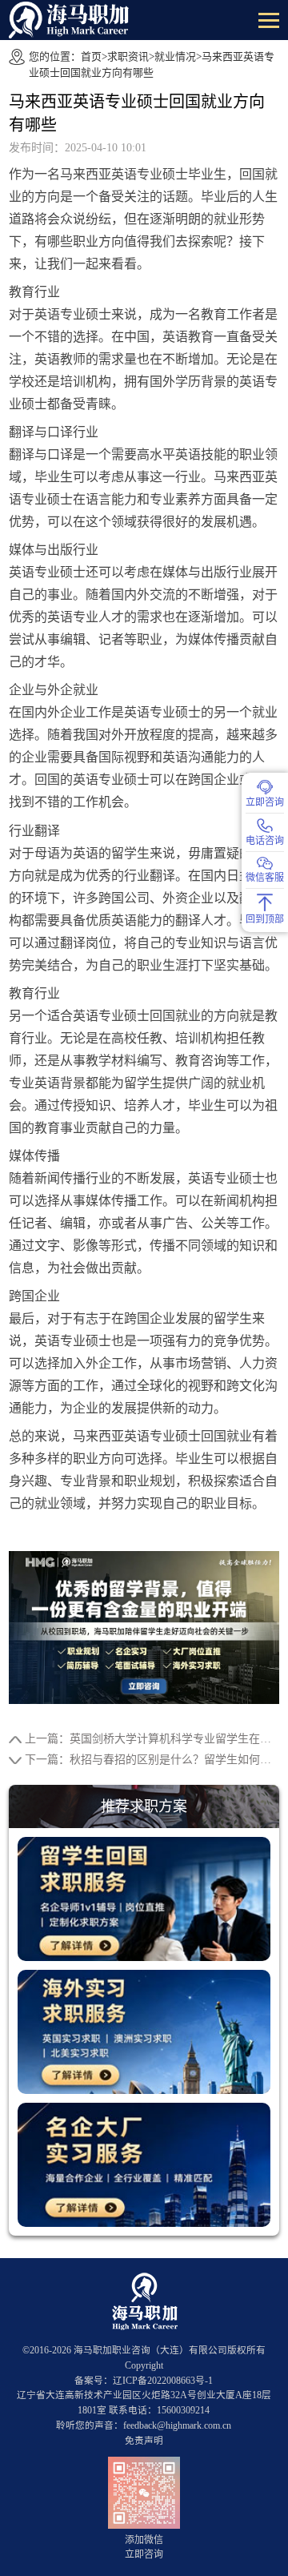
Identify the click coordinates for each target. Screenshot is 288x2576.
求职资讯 (128, 56)
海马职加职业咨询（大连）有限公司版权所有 (170, 2351)
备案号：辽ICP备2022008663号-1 (144, 2381)
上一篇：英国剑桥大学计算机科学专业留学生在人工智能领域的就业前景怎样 (152, 1739)
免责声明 (144, 2441)
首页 (91, 56)
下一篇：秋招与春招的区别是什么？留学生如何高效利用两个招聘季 (152, 1760)
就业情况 (175, 56)
